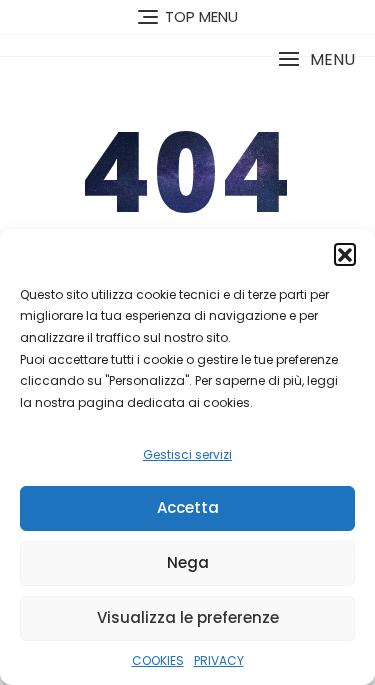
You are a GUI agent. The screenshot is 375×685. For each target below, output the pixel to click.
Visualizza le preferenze (188, 617)
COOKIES (158, 660)
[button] (345, 254)
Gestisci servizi (187, 454)
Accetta (188, 507)
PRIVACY (219, 660)
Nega (188, 562)
